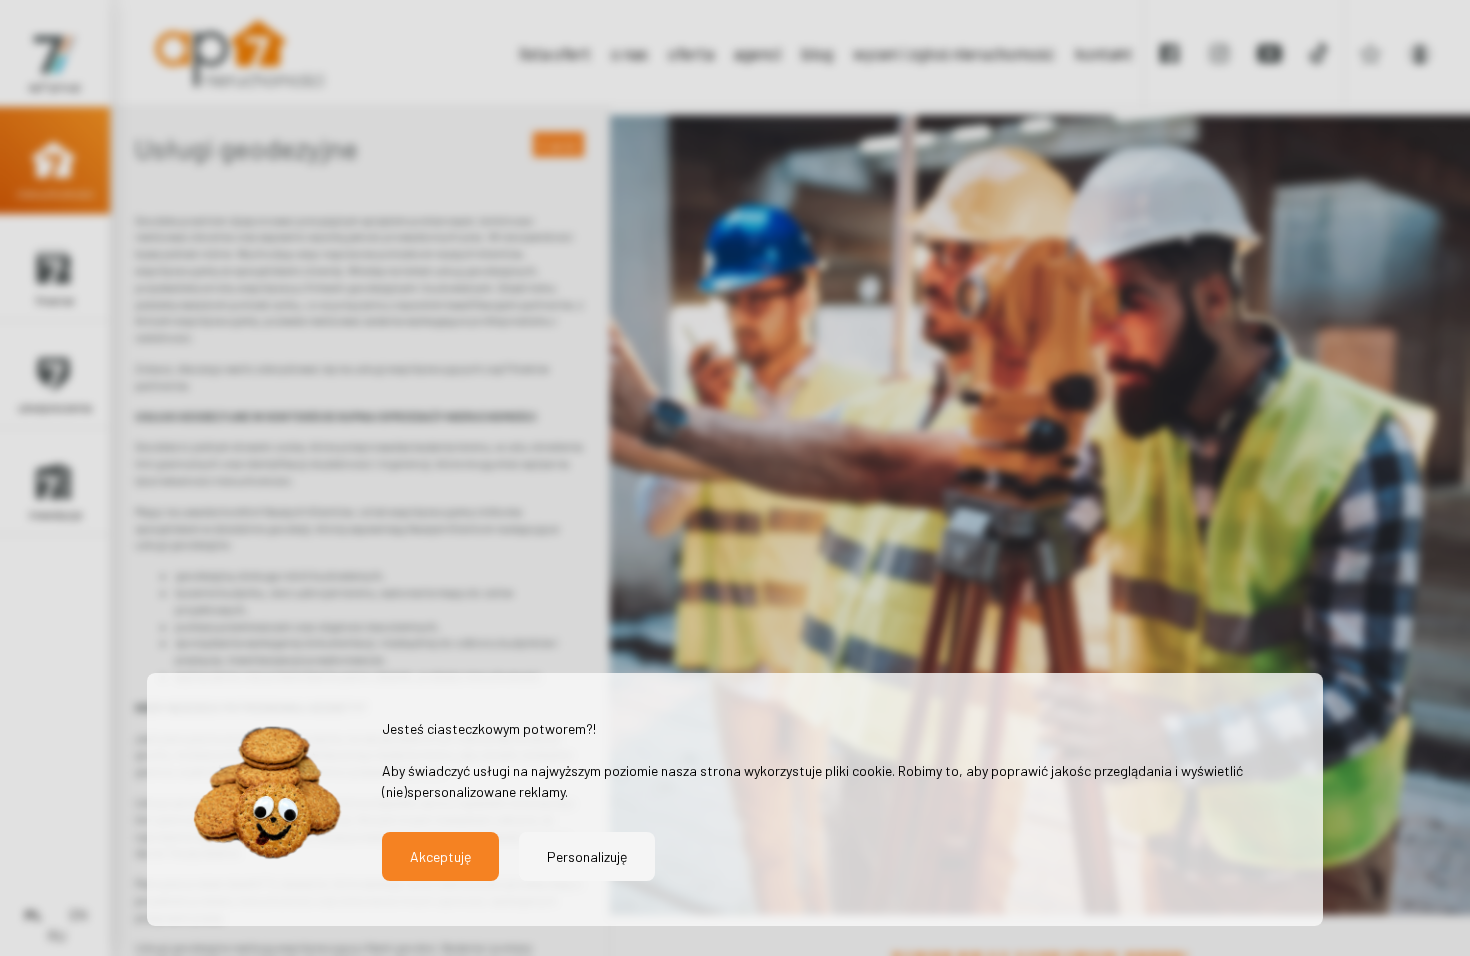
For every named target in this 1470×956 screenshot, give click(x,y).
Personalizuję (587, 856)
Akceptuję (440, 856)
